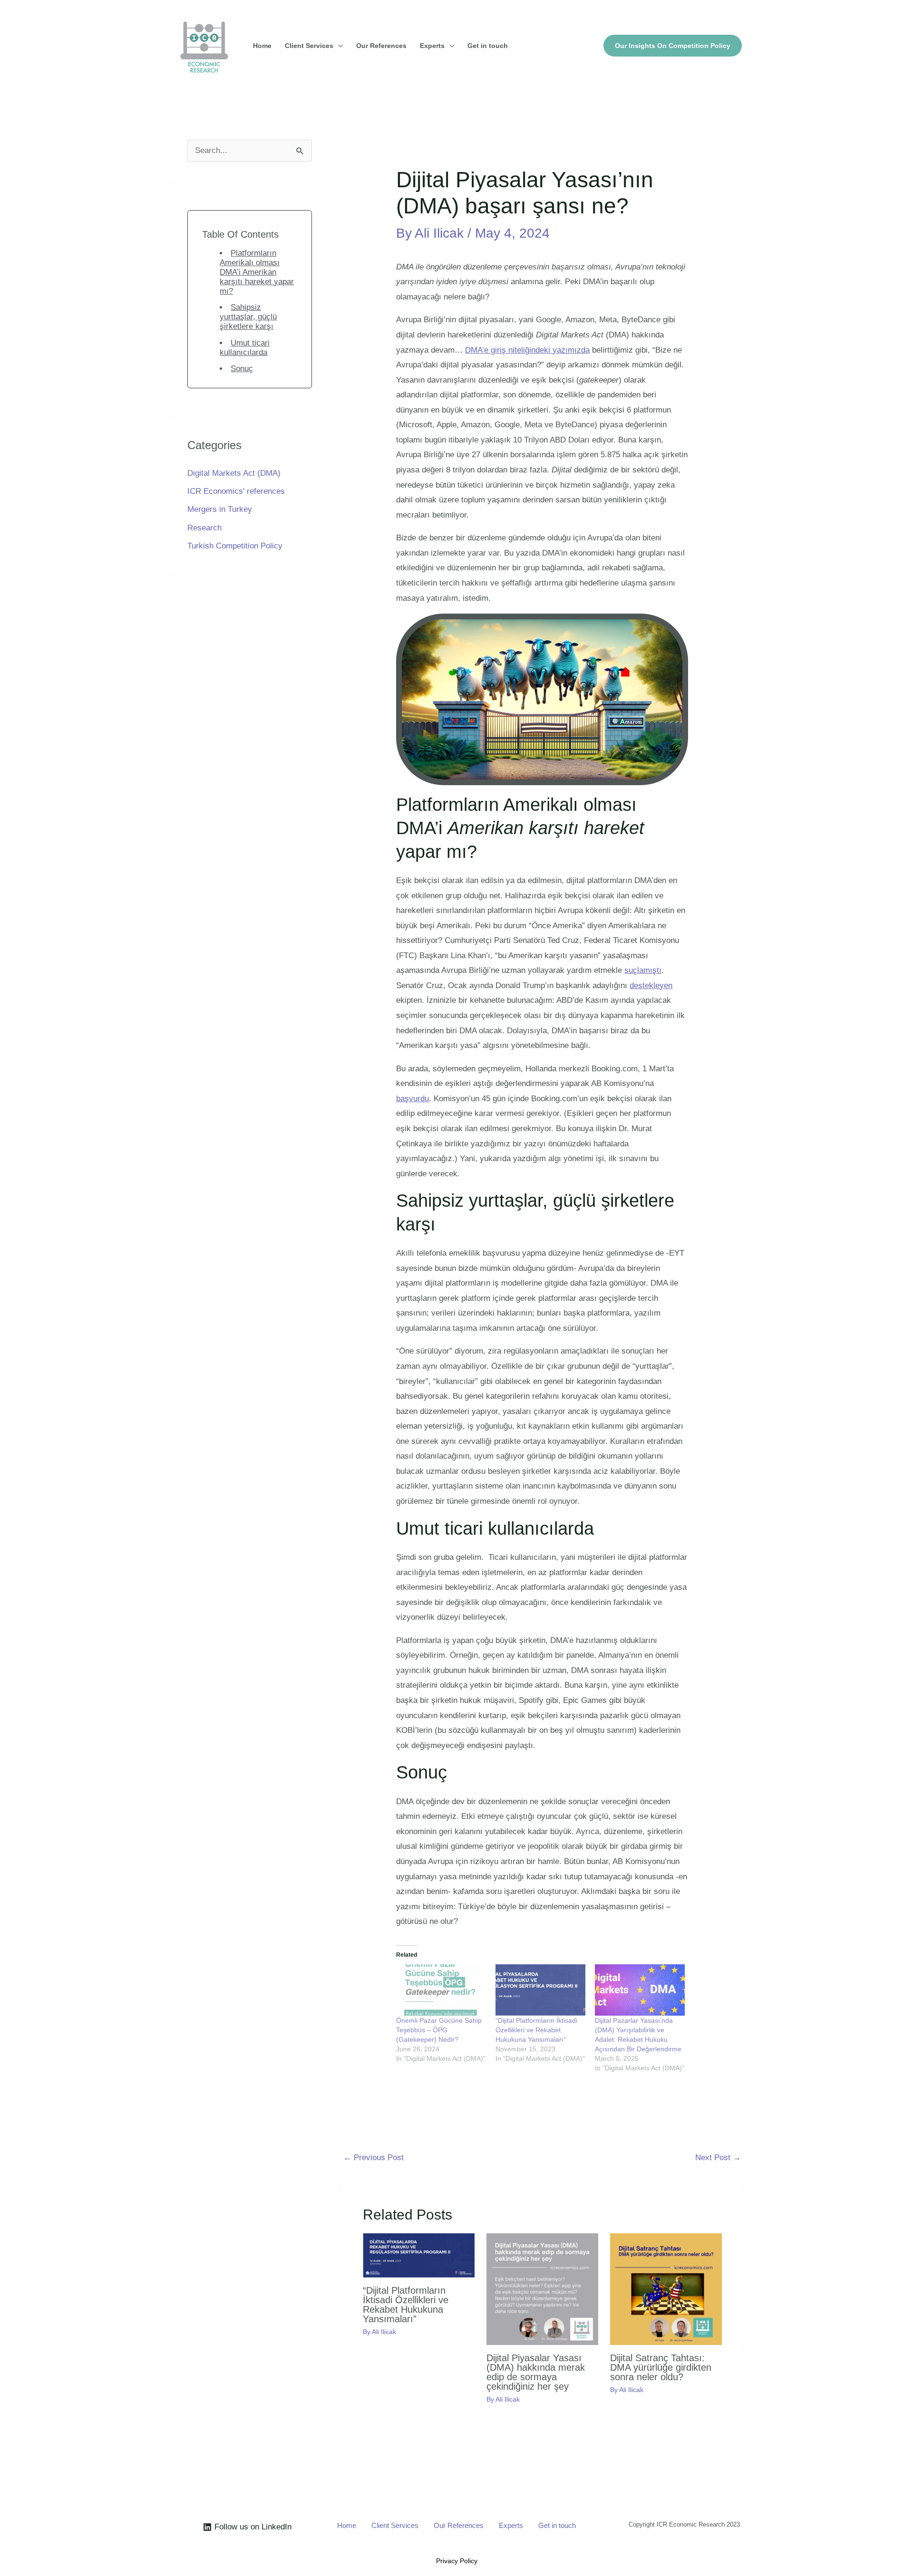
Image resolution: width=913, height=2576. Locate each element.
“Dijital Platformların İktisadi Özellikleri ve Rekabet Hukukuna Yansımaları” (536, 2030)
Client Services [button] (309, 46)
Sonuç (242, 369)
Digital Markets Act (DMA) (234, 473)
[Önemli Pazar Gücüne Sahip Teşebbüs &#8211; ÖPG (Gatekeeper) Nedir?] (441, 1990)
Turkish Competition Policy (235, 546)
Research (204, 528)
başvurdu (413, 1099)
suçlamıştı (643, 970)
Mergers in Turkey (220, 509)
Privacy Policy (457, 2561)
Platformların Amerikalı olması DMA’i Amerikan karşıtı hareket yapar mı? (257, 272)
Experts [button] (432, 46)
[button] (673, 46)
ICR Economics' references (236, 491)
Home (262, 46)
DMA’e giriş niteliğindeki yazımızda (527, 350)
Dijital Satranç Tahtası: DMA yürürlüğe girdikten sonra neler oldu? (661, 2367)
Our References (381, 46)
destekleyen (651, 985)
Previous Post (374, 2158)
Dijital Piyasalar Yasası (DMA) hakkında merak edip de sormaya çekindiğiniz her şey (536, 2372)
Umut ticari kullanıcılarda (245, 348)
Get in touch (488, 46)
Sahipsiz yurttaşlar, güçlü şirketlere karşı (248, 317)
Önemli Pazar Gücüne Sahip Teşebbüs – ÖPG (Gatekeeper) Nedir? (439, 2030)
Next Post (718, 2158)
